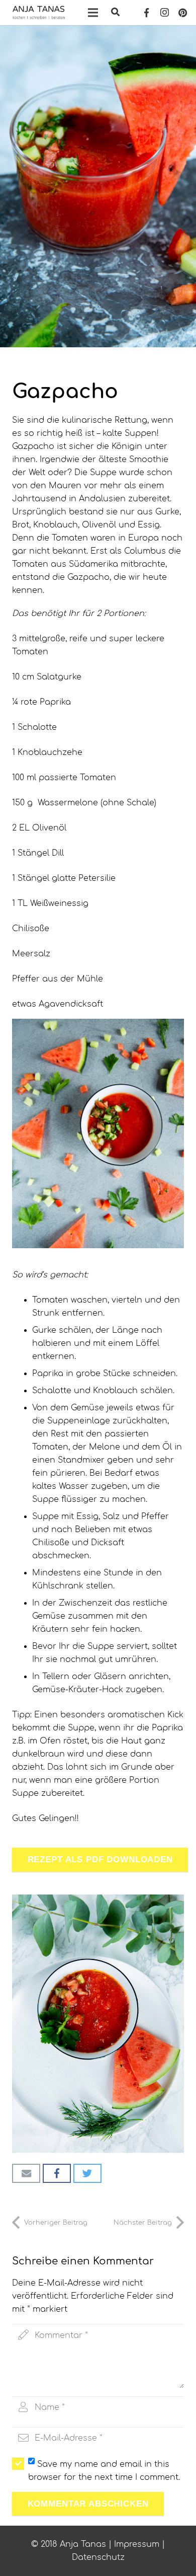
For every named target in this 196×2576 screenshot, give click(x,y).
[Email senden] (26, 2173)
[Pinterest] (182, 13)
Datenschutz (98, 2557)
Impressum (137, 2544)
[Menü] (93, 13)
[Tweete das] (87, 2173)
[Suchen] (115, 13)
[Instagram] (164, 13)
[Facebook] (146, 13)
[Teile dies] (57, 2173)
